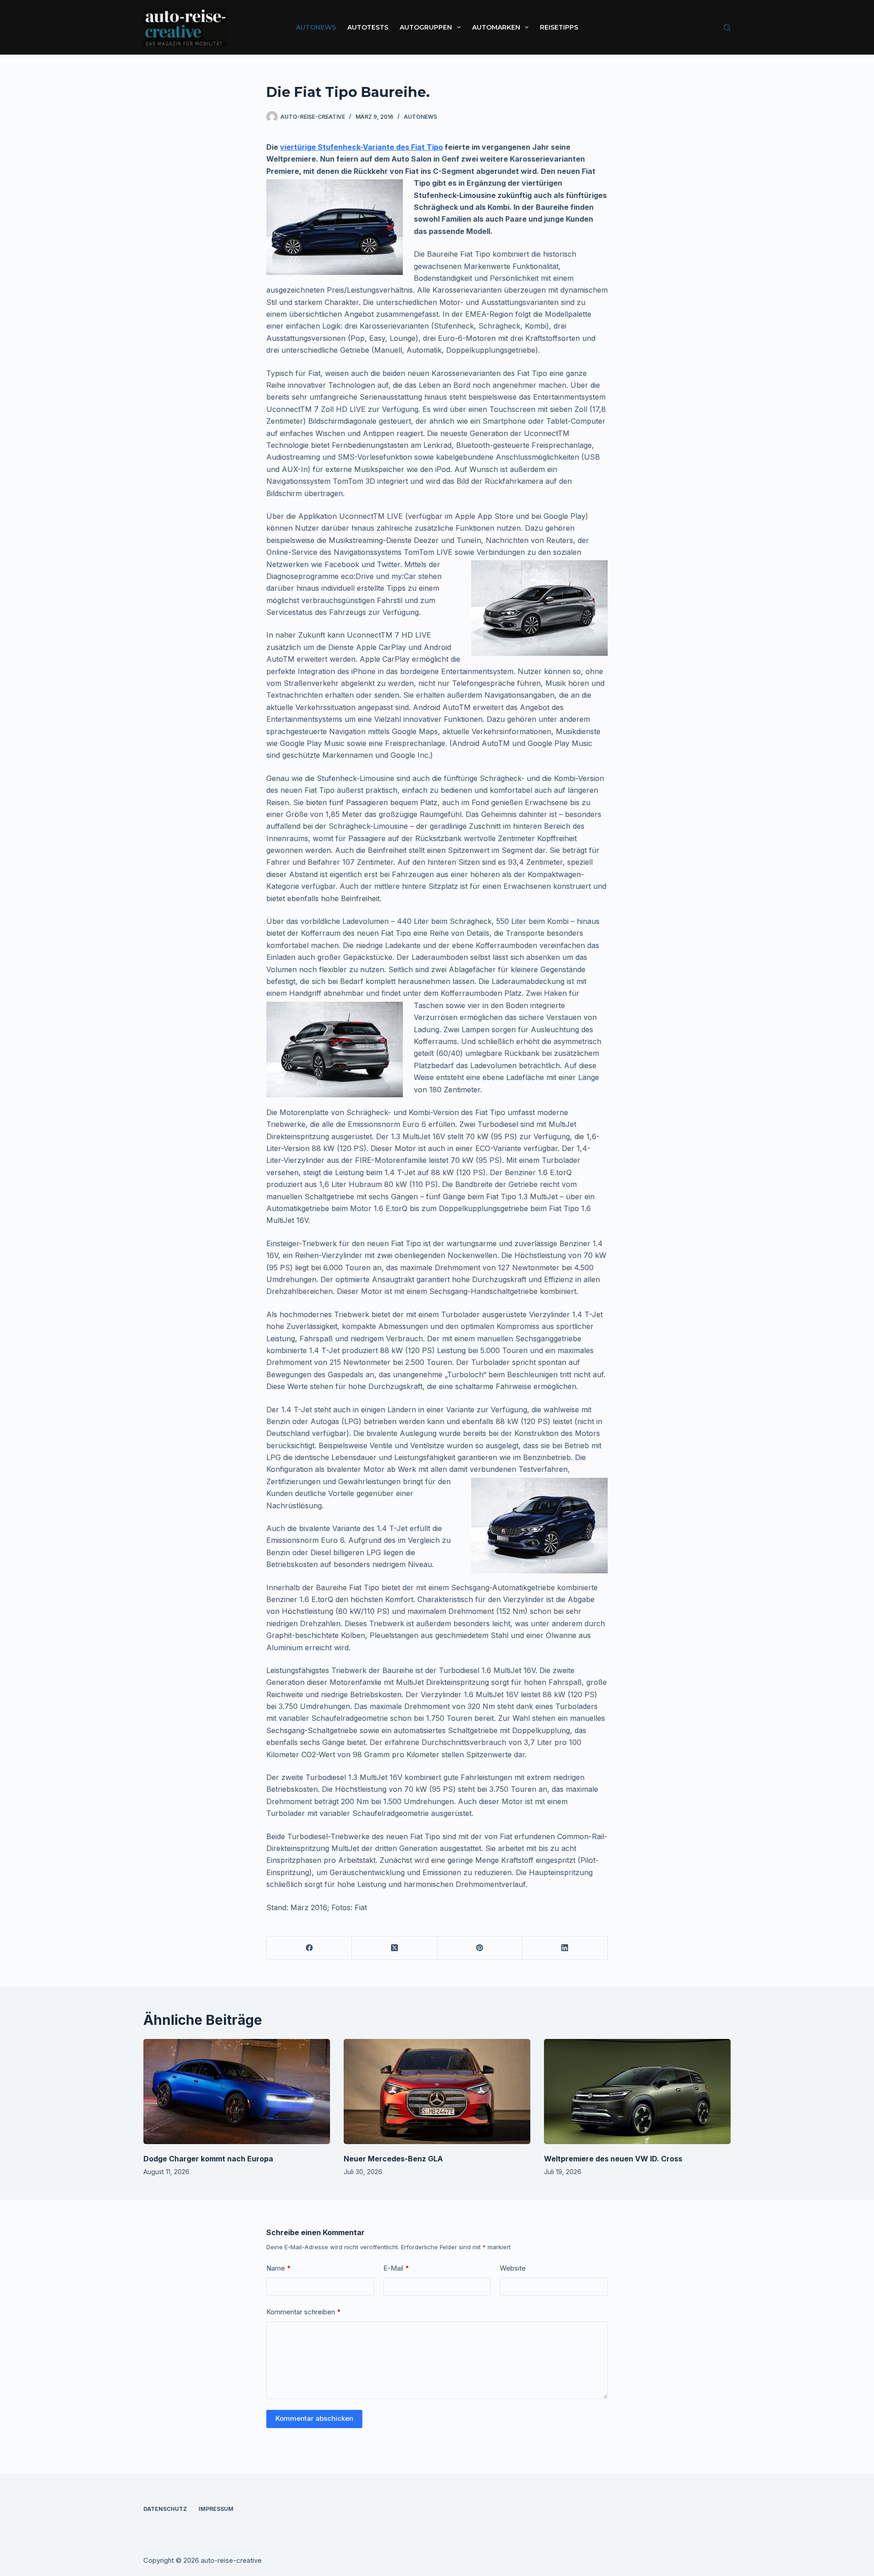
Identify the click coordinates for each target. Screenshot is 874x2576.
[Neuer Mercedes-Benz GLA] (437, 2092)
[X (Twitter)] (394, 1948)
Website (513, 2268)
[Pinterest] (480, 1948)
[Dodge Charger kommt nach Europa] (237, 2092)
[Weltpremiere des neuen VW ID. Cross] (637, 2092)
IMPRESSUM (216, 2509)
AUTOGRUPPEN (426, 27)
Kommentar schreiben (304, 2312)
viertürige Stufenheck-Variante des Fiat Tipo (361, 147)
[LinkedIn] (565, 1948)
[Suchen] (727, 28)
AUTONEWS (316, 27)
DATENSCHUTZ (165, 2509)
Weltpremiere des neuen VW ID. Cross (613, 2159)
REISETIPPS (559, 27)
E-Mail (396, 2268)
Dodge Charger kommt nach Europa (208, 2159)
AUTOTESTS (368, 27)
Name (279, 2268)
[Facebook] (309, 1948)
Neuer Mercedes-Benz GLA (393, 2159)
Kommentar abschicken (314, 2418)
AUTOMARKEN (496, 27)
